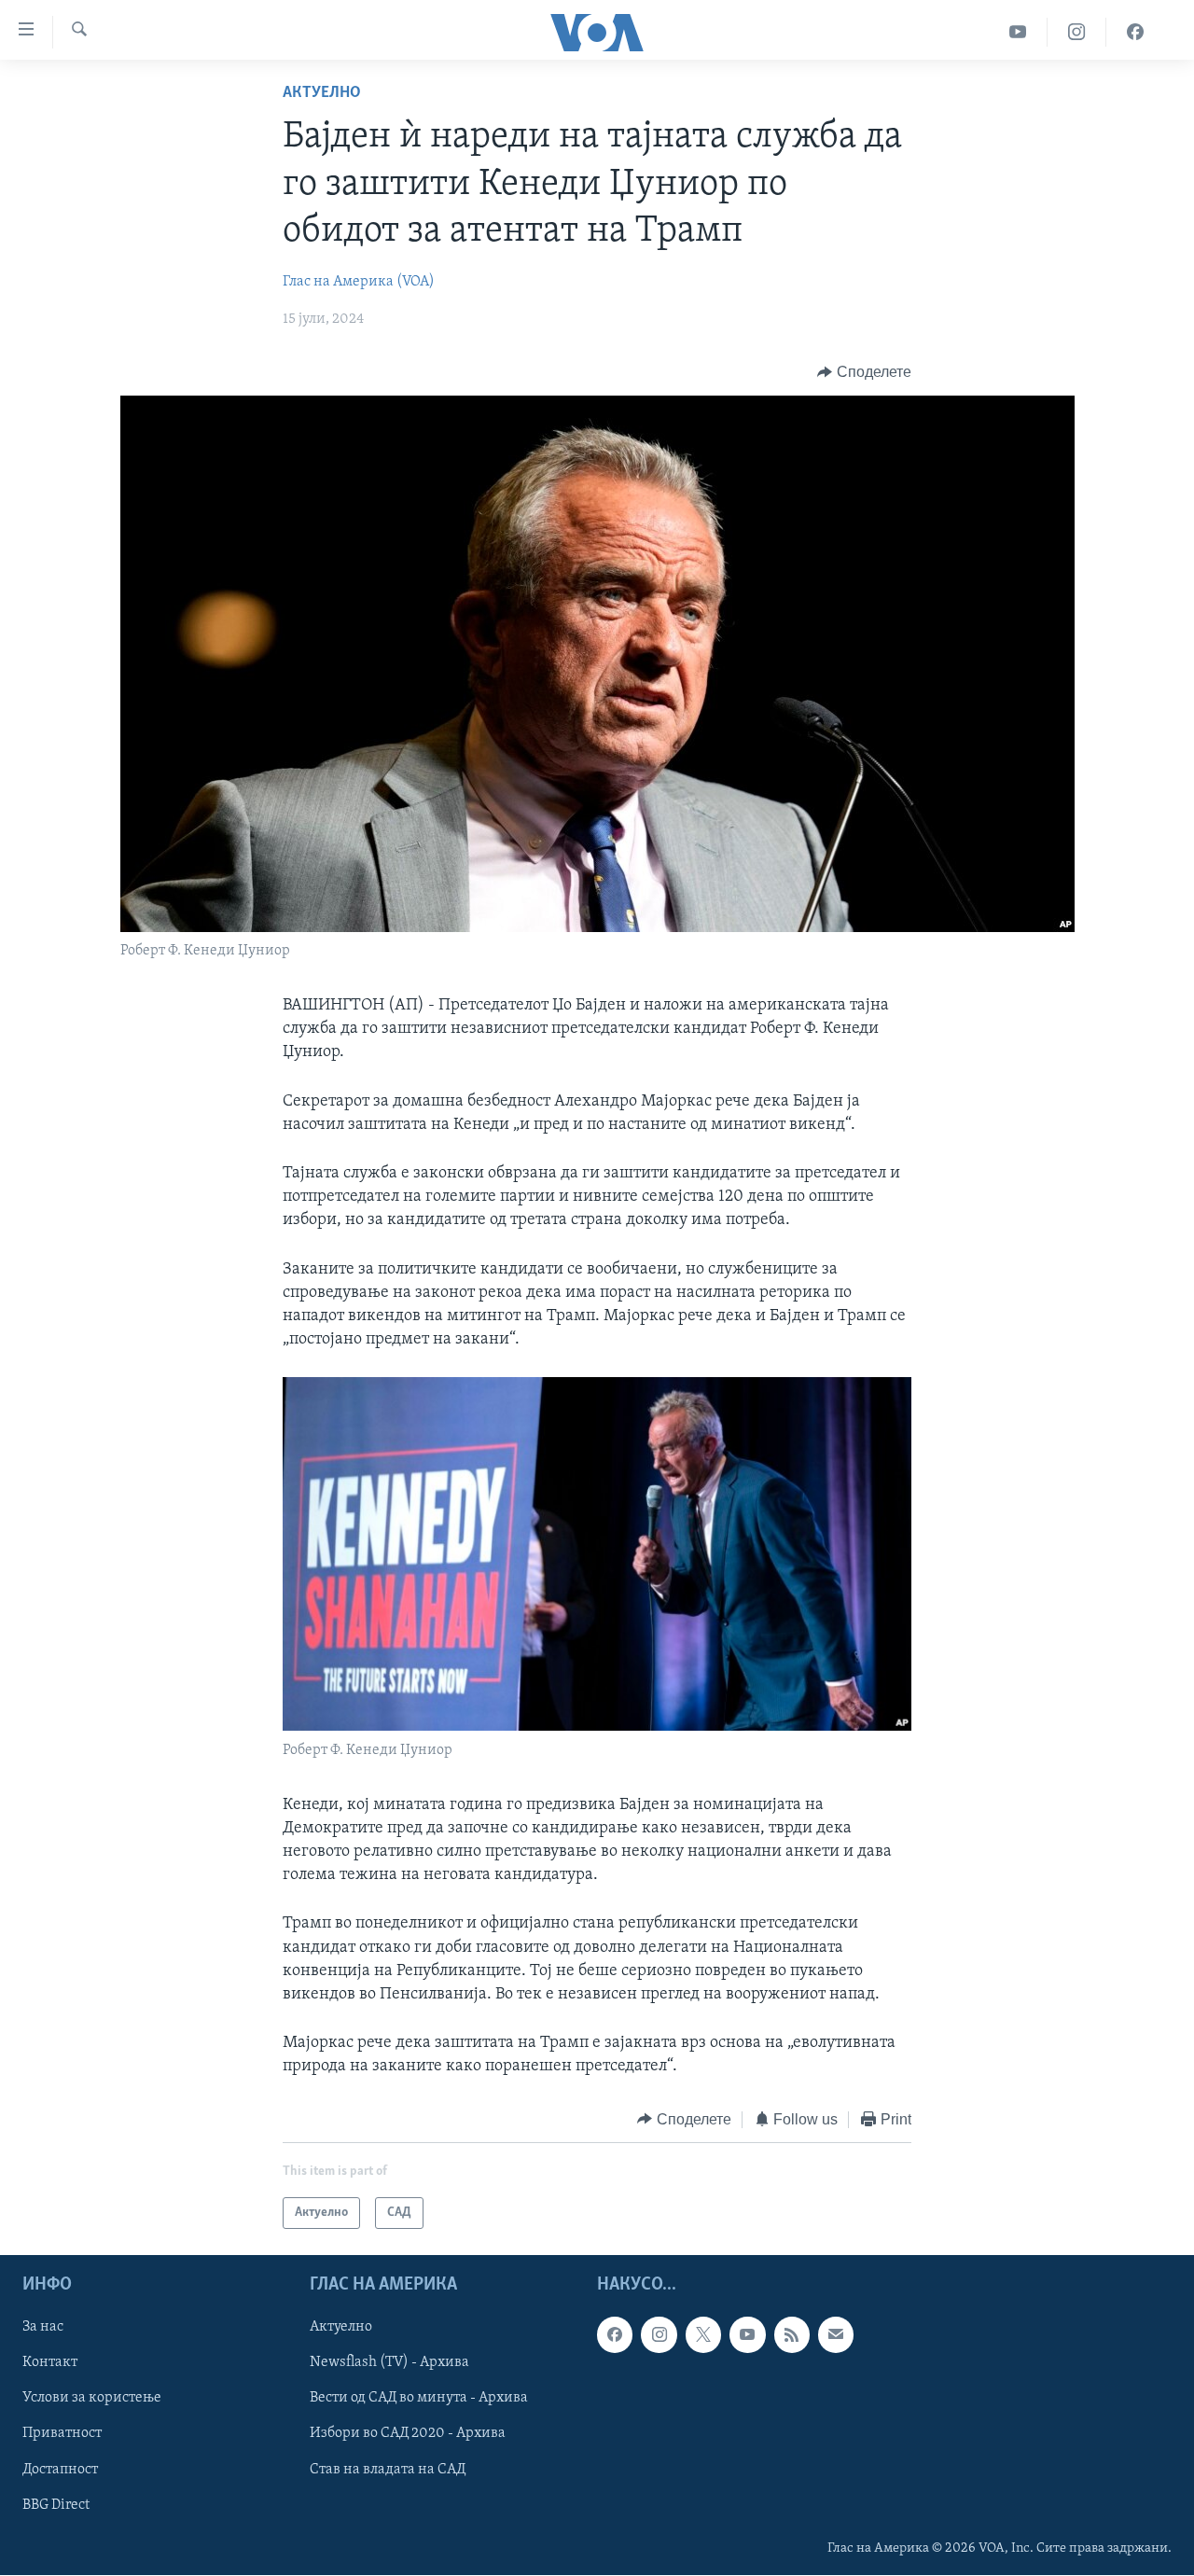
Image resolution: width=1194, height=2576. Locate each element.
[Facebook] (1135, 32)
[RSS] (792, 2334)
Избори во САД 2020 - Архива (408, 2434)
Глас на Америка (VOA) (359, 282)
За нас (43, 2327)
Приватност (62, 2434)
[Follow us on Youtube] (747, 2334)
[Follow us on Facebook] (615, 2334)
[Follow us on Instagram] (659, 2334)
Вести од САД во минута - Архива (419, 2399)
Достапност (60, 2470)
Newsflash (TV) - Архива (389, 2362)
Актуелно (322, 93)
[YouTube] (1018, 32)
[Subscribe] (836, 2334)
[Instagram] (1077, 32)
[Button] (864, 372)
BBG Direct (56, 2505)
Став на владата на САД (388, 2470)
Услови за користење (92, 2399)
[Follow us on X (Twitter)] (703, 2334)
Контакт (50, 2362)
